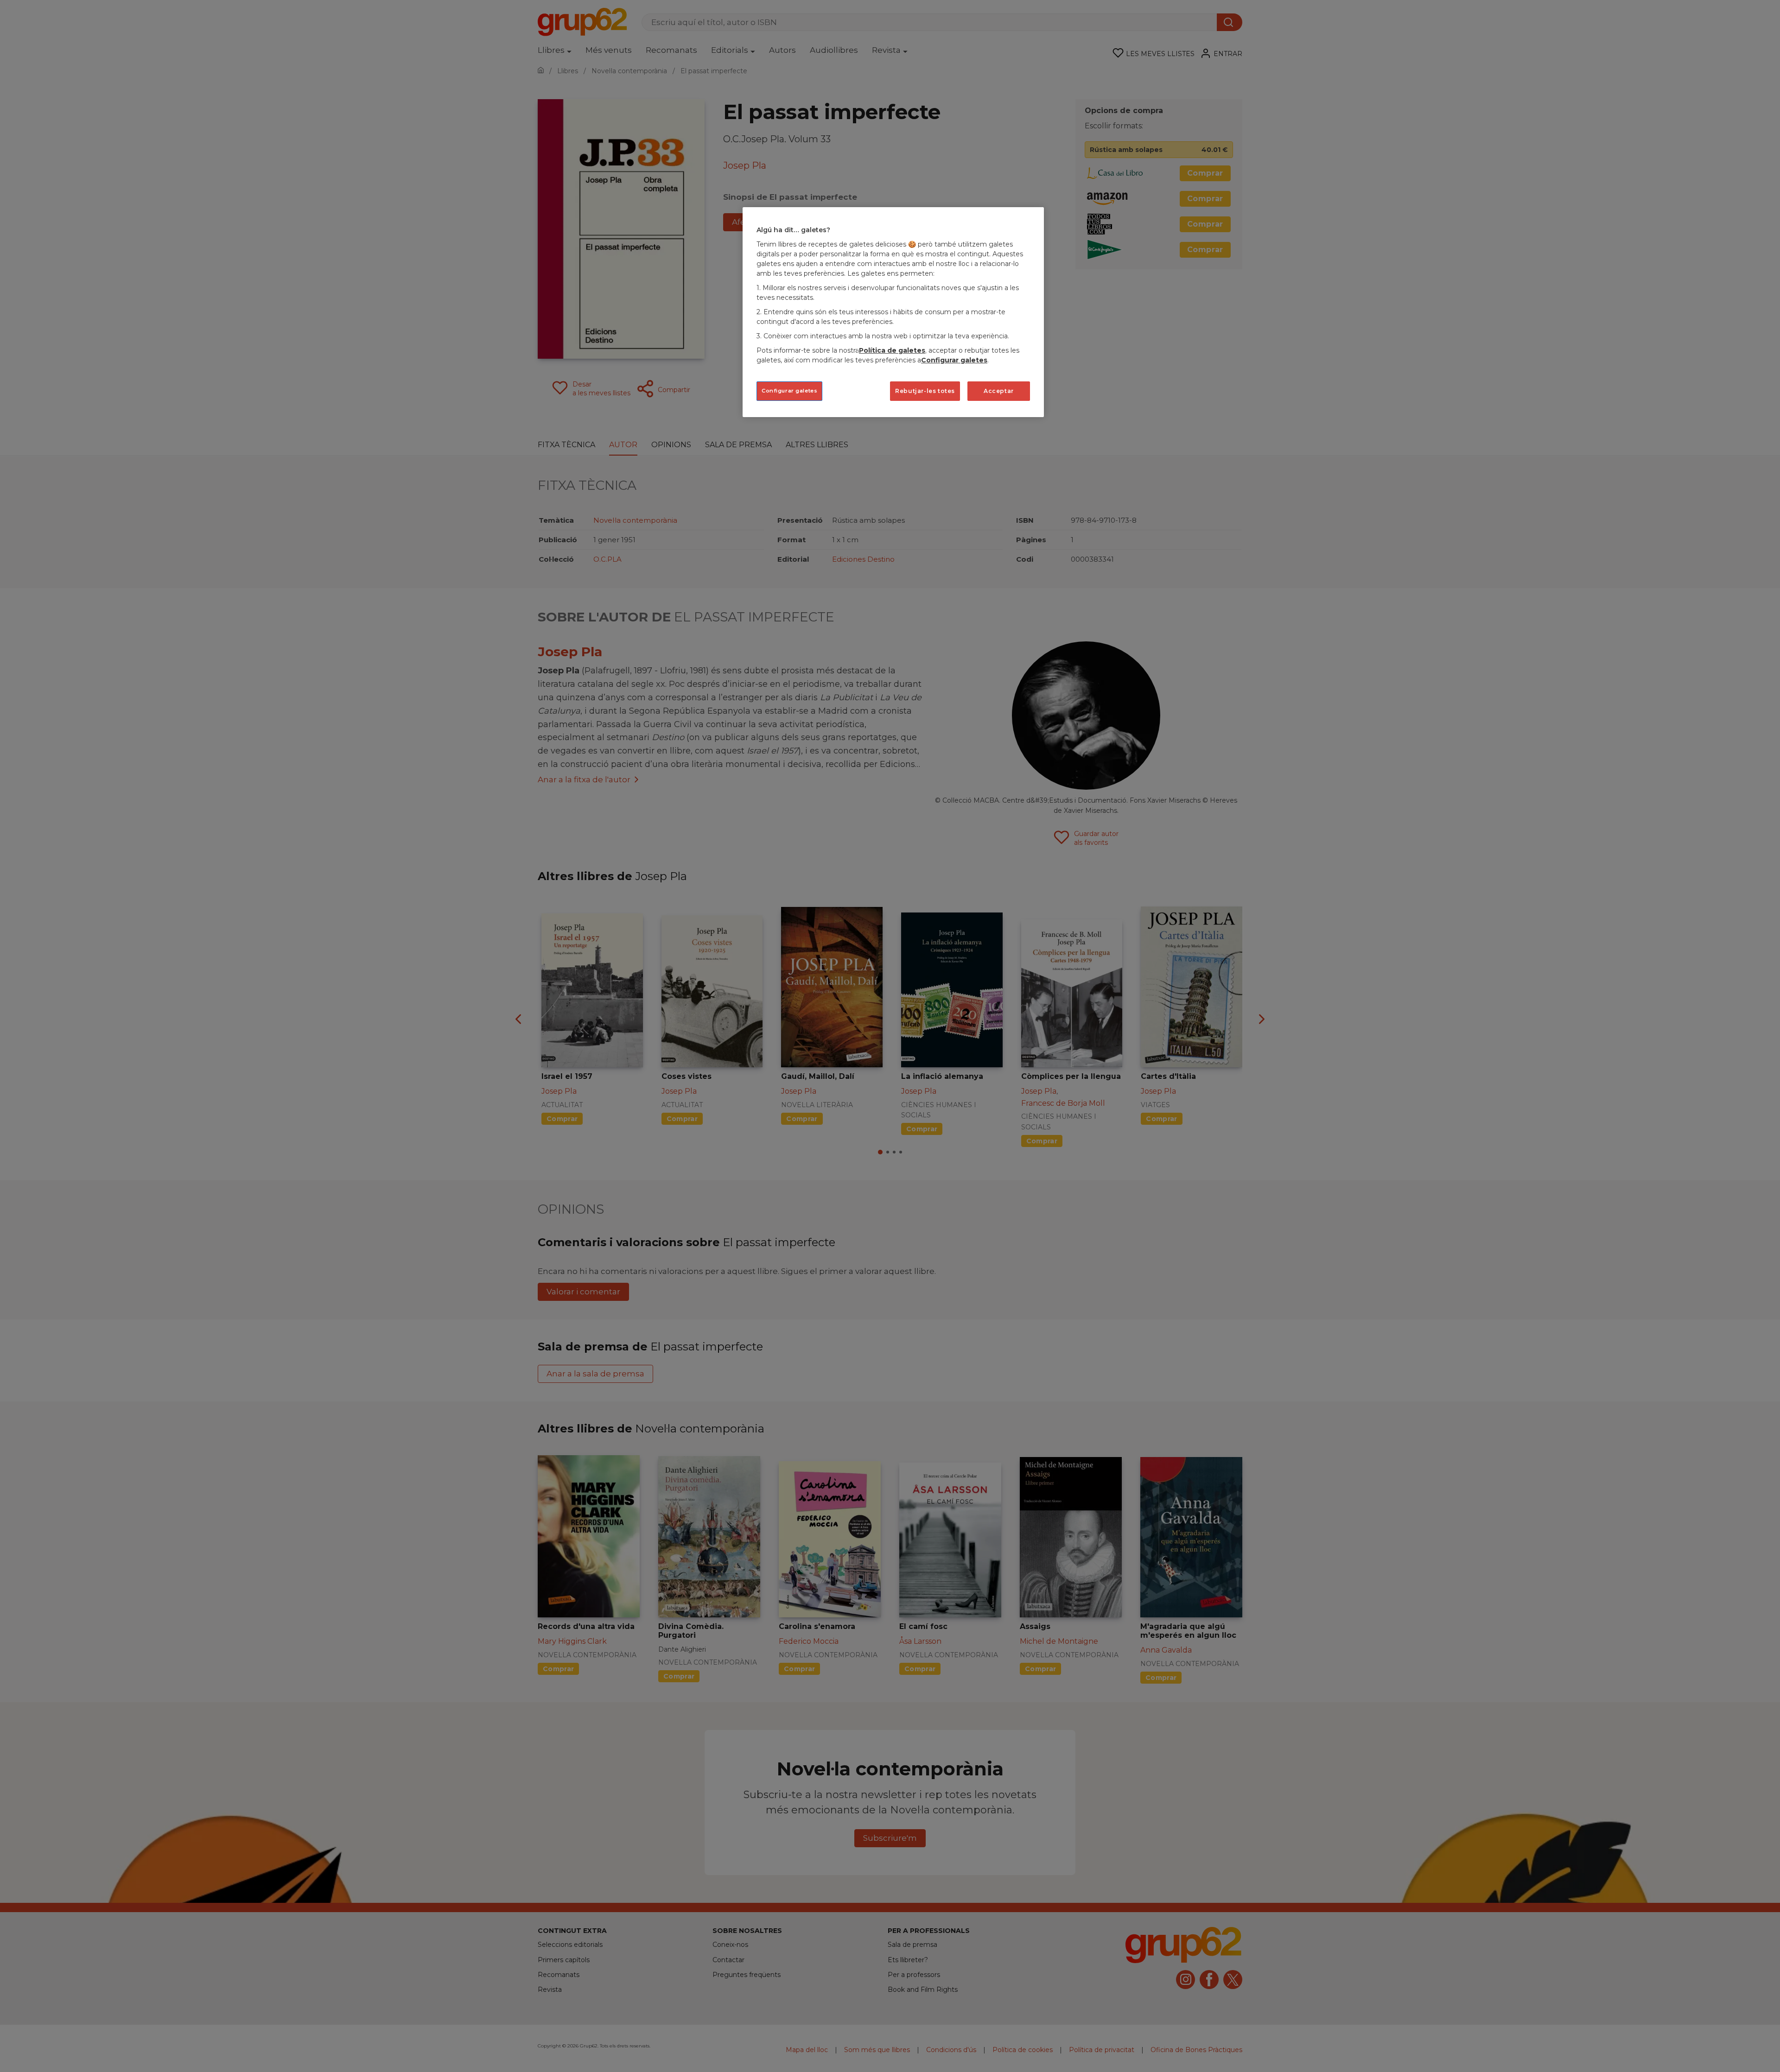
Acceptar (999, 391)
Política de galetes (892, 350)
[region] (893, 312)
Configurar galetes (789, 391)
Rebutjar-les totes (925, 391)
